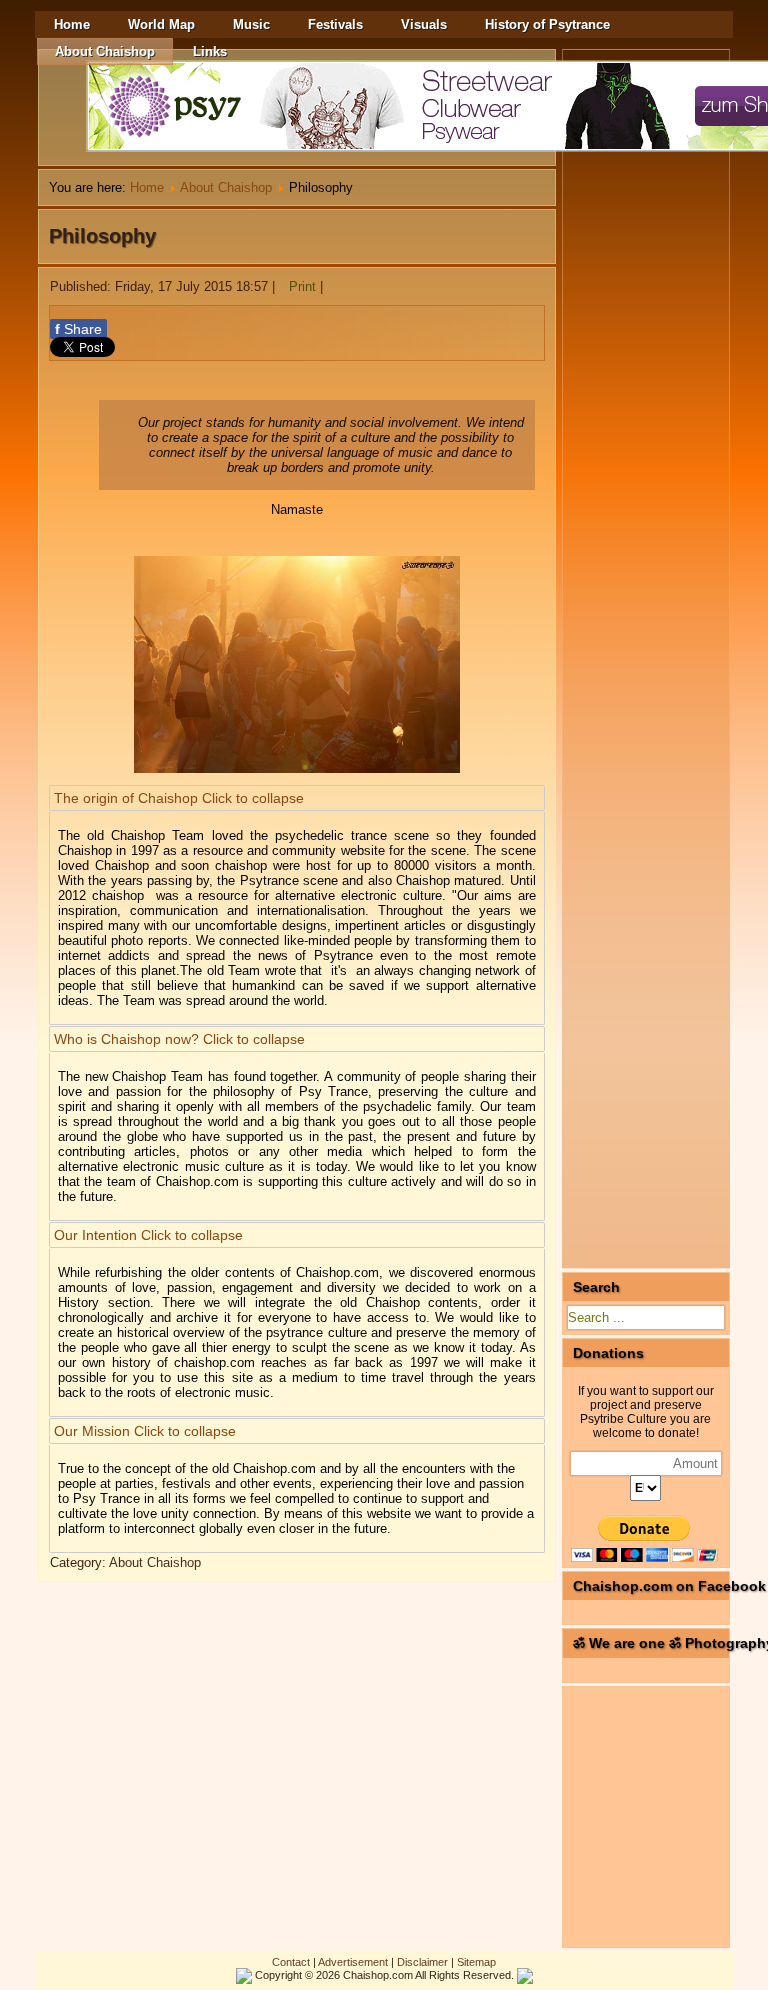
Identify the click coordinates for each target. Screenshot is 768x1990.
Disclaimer (422, 1962)
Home (72, 24)
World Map (161, 24)
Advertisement (353, 1962)
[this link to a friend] (330, 286)
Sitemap (476, 1962)
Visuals (424, 24)
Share (78, 329)
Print (302, 286)
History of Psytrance (547, 24)
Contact (291, 1962)
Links (210, 51)
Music (251, 24)
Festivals (335, 24)
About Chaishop (105, 51)
